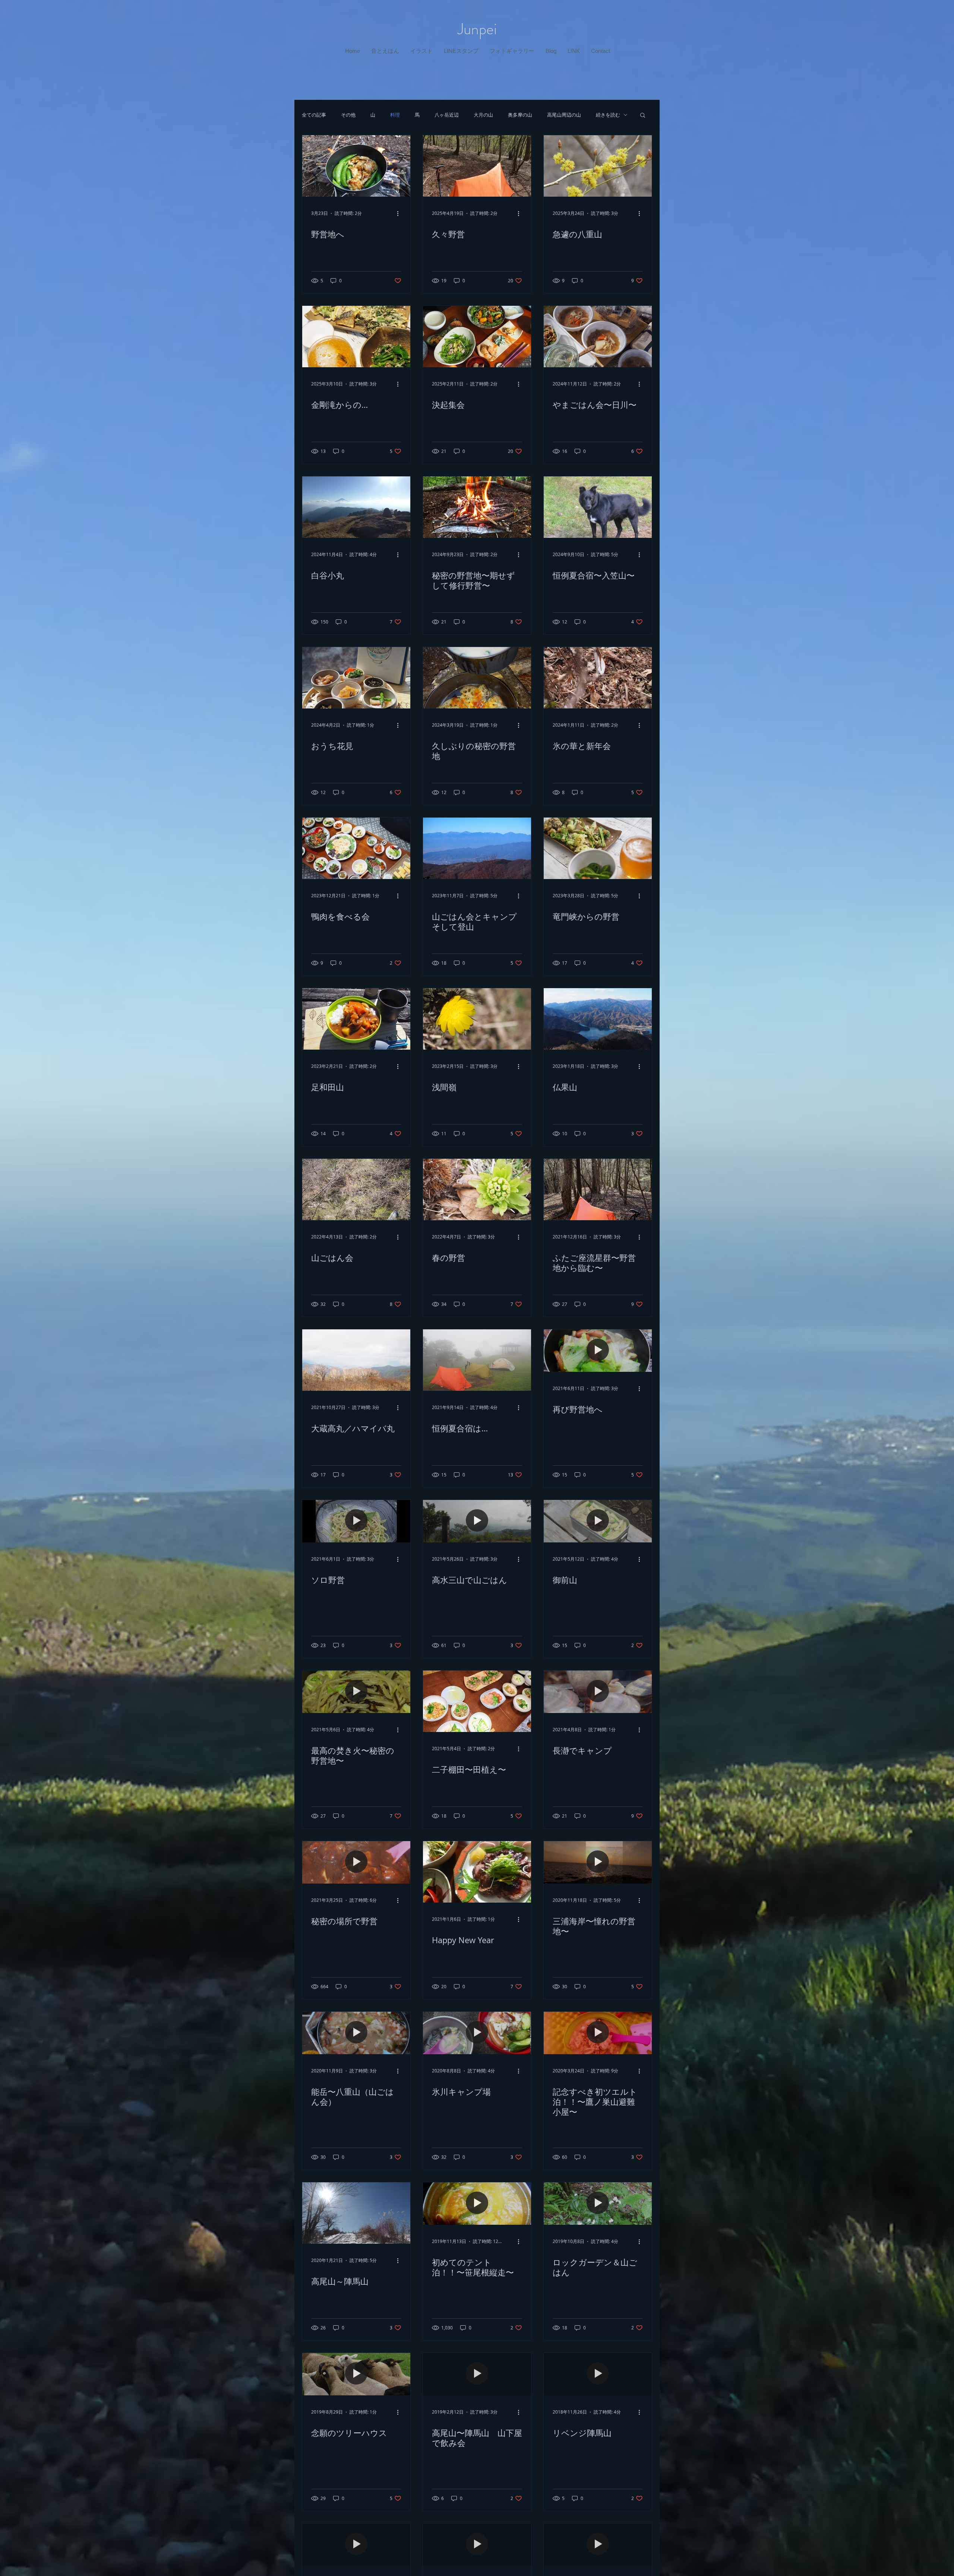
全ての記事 (314, 115)
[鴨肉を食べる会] (356, 848)
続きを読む (608, 115)
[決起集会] (477, 337)
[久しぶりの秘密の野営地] (477, 678)
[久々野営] (477, 166)
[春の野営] (477, 1189)
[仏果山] (598, 1019)
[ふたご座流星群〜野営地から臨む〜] (598, 1189)
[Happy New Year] (477, 1872)
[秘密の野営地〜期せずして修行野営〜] (477, 507)
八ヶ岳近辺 (447, 115)
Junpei (477, 29)
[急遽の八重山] (598, 166)
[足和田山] (356, 1019)
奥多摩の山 (520, 115)
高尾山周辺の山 (564, 115)
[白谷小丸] (356, 507)
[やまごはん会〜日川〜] (598, 337)
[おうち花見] (356, 678)
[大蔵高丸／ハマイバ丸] (356, 1360)
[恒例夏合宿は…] (477, 1360)
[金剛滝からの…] (356, 337)
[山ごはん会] (356, 1189)
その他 (348, 115)
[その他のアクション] (400, 213)
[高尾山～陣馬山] (356, 2213)
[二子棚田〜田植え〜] (477, 1701)
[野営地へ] (356, 166)
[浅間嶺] (477, 1019)
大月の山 (483, 115)
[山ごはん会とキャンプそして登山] (477, 848)
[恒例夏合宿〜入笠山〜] (598, 507)
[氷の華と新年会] (598, 678)
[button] (385, 51)
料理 (395, 115)
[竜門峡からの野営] (598, 848)
